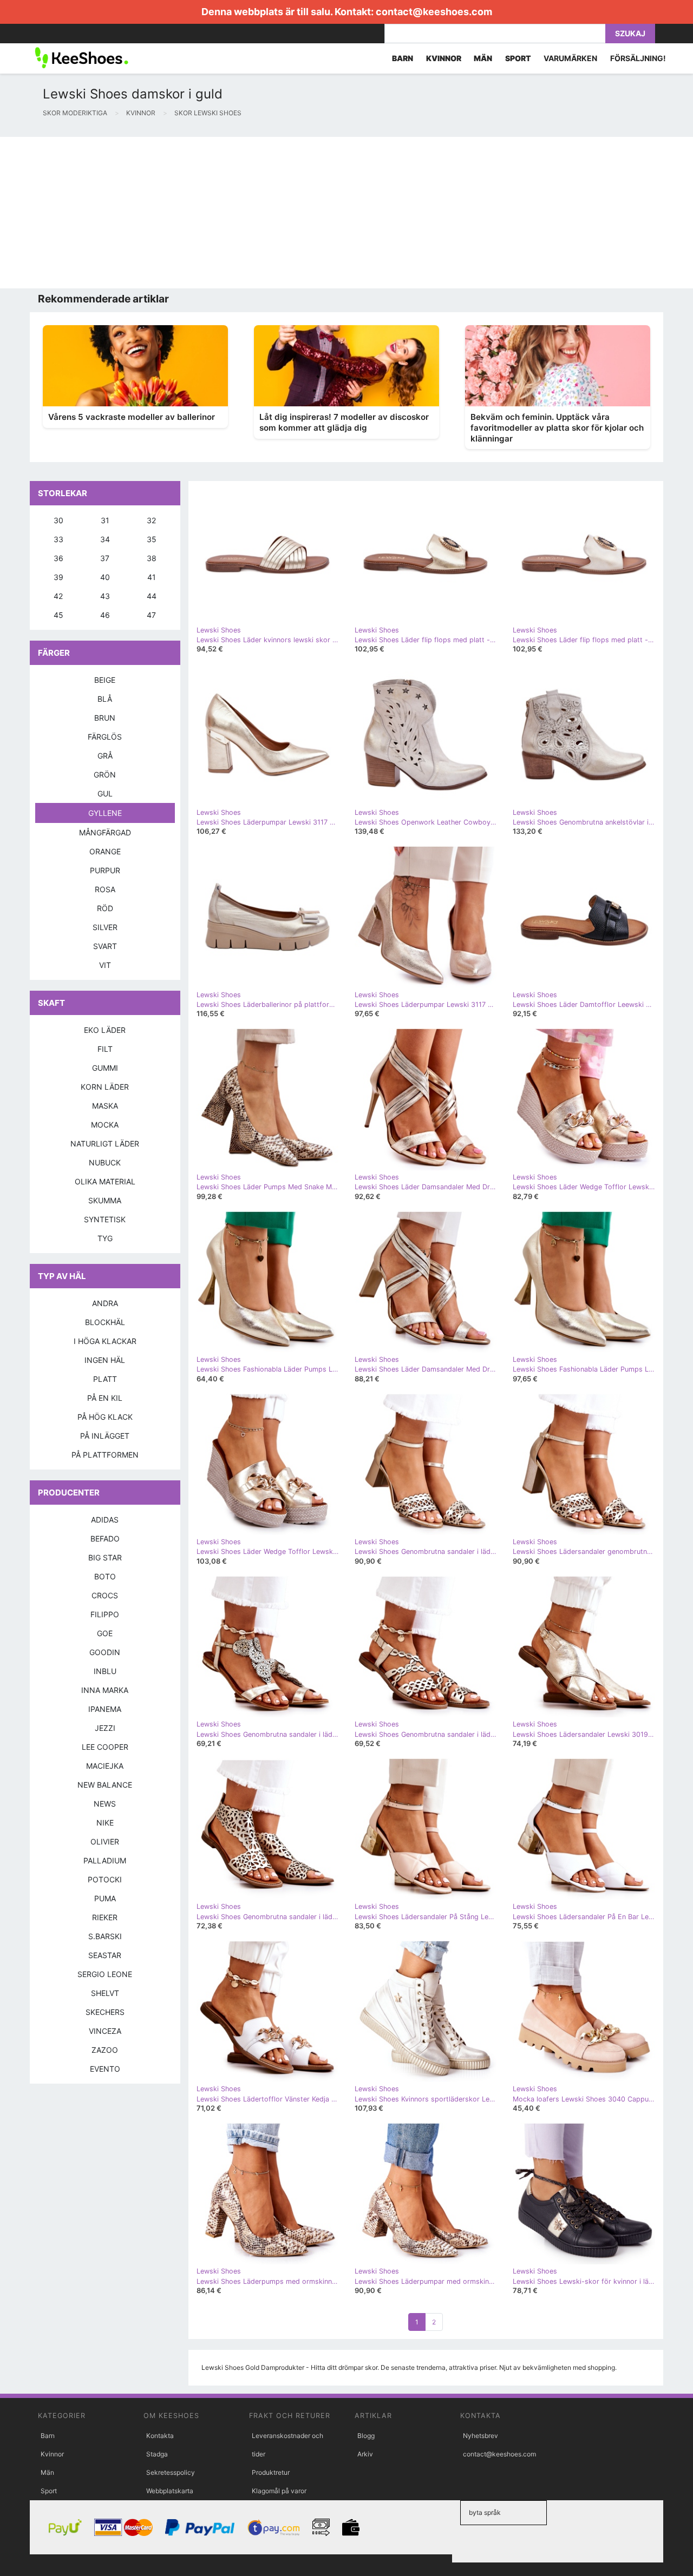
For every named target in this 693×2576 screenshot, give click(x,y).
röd (105, 908)
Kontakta (160, 2436)
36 (58, 558)
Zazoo (105, 2050)
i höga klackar (105, 1341)
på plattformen (105, 1455)
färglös (105, 737)
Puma (105, 1898)
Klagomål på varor (279, 2491)
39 (58, 577)
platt (105, 1379)
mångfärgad (105, 832)
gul (105, 793)
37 (105, 558)
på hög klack (105, 1417)
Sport (49, 2491)
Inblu (105, 1671)
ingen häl (105, 1360)
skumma (105, 1200)
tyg (105, 1238)
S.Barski (105, 1936)
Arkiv (365, 2454)
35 (152, 539)
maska (105, 1106)
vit (105, 965)
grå (105, 756)
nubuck (105, 1162)
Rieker (105, 1917)
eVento (105, 2069)
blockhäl (105, 1322)
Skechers (105, 2012)
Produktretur (271, 2472)
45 (58, 615)
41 (152, 577)
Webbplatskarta (170, 2491)
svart (105, 946)
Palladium (105, 1860)
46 (105, 615)
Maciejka (105, 1766)
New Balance (105, 1785)
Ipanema (105, 1709)
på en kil (105, 1398)
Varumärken (570, 58)
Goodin (105, 1652)
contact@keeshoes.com (434, 12)
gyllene (105, 813)
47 (151, 615)
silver (105, 927)
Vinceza (105, 2031)
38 (152, 558)
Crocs (105, 1595)
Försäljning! (638, 58)
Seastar (105, 1955)
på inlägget (105, 1436)
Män (47, 2472)
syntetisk (105, 1219)
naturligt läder (105, 1144)
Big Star (105, 1557)
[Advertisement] (325, 213)
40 (105, 577)
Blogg (366, 2436)
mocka (105, 1125)
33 (58, 539)
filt (105, 1049)
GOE (105, 1633)
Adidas (105, 1520)
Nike (105, 1823)
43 (105, 596)
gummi (105, 1068)
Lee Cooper (105, 1747)
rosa (105, 889)
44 (152, 596)
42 (58, 596)
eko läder (105, 1030)
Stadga (157, 2454)
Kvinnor (52, 2454)
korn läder (105, 1087)
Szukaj (630, 33)
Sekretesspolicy (171, 2472)
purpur (105, 870)
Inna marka (105, 1690)
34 (105, 539)
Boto (105, 1576)
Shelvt (105, 1993)
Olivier (105, 1842)
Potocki (105, 1879)
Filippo (105, 1614)
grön (105, 775)
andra (105, 1303)
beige (105, 680)
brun (105, 718)
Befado (105, 1539)
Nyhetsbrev (480, 2436)
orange (105, 851)
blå (105, 699)
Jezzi (105, 1728)
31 (105, 520)
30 (58, 520)
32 (151, 520)
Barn (48, 2436)
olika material (105, 1181)
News (105, 1804)
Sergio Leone (105, 1974)
